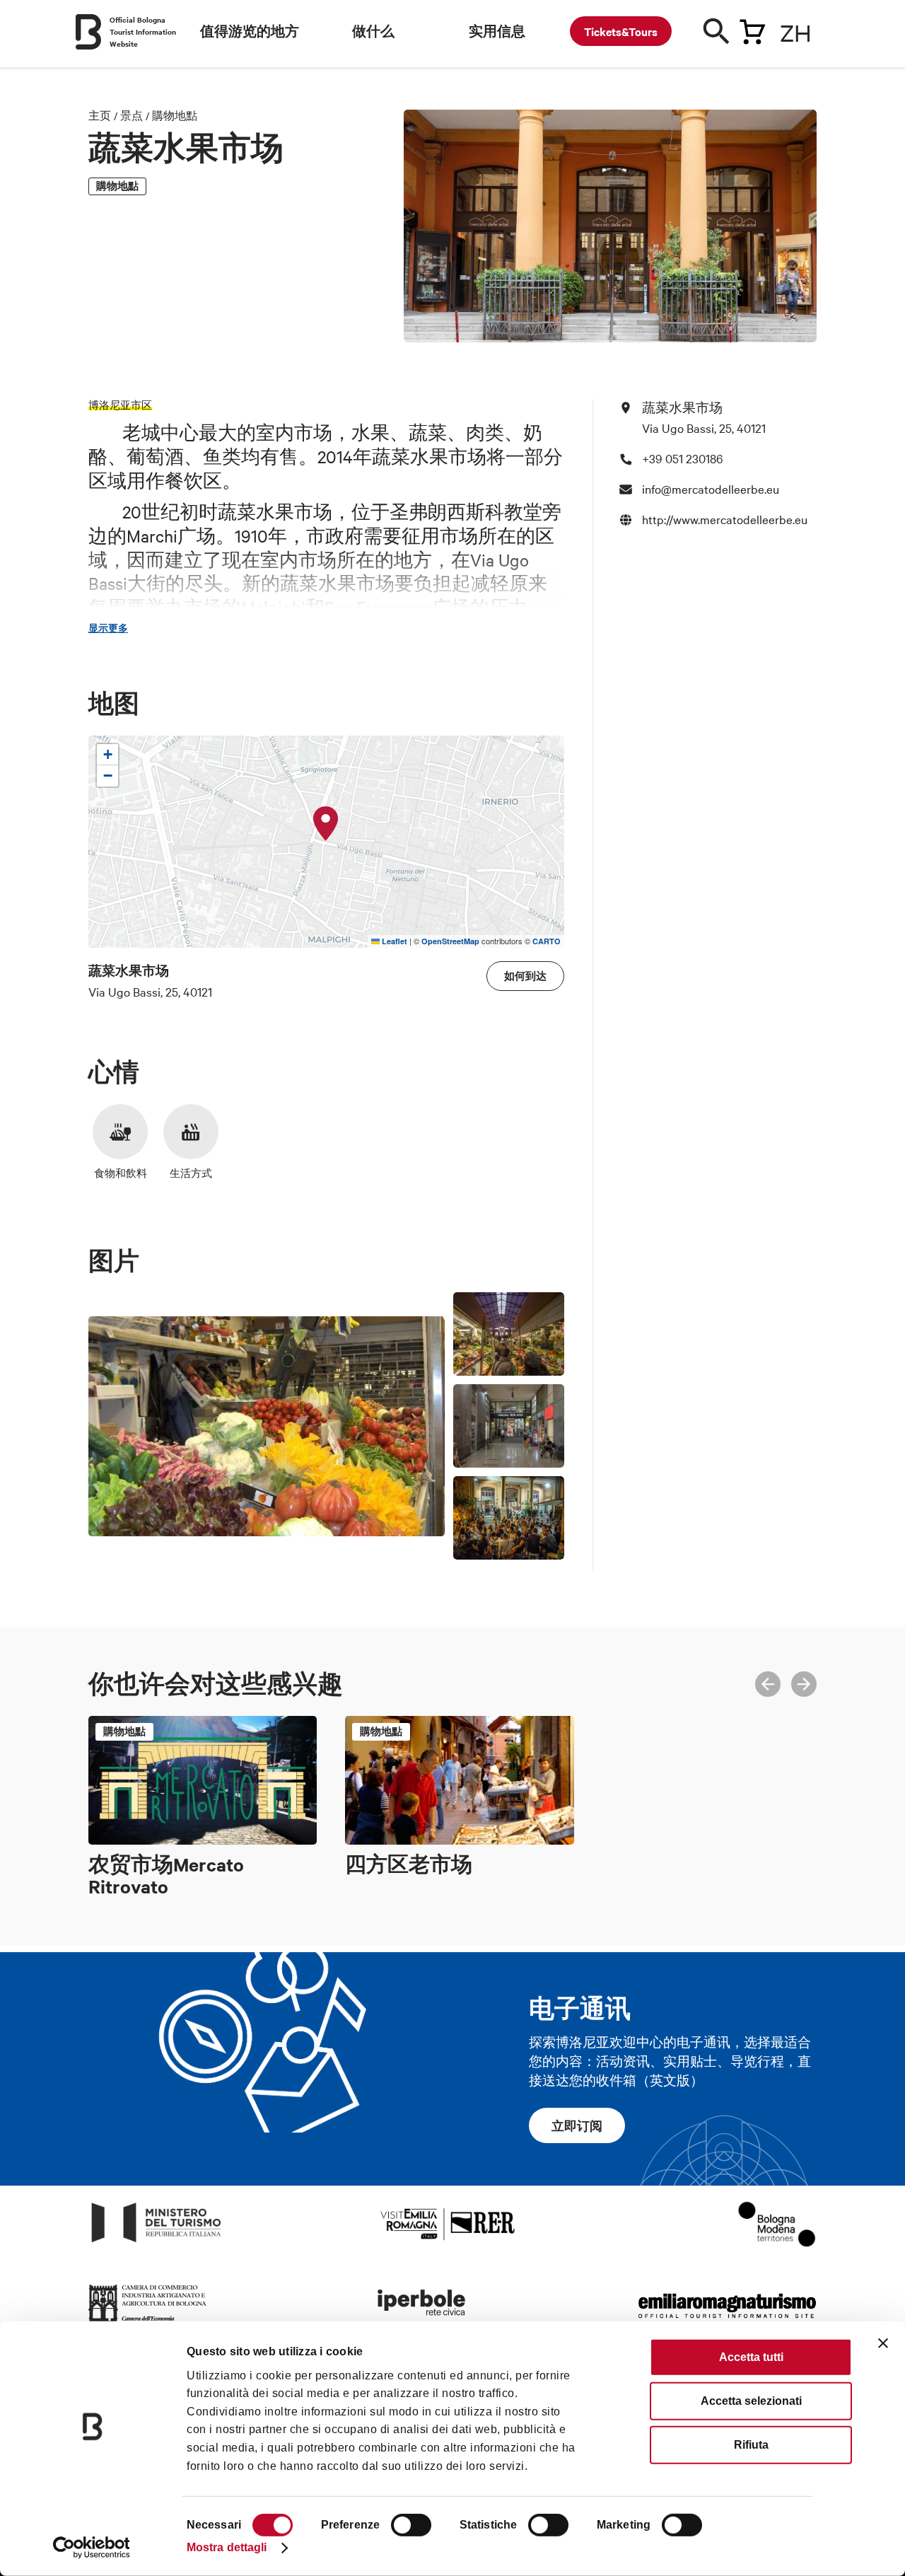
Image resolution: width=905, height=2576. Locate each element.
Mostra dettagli (227, 2547)
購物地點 (175, 115)
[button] (326, 824)
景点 (132, 115)
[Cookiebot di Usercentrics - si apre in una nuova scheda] (92, 2548)
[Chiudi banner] (883, 2343)
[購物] (752, 29)
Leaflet (393, 941)
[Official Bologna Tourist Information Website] (88, 32)
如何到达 (525, 976)
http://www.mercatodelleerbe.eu (725, 519)
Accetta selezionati (751, 2401)
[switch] (411, 2525)
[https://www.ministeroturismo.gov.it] (157, 2243)
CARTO (547, 941)
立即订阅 (577, 2125)
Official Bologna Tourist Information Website (143, 31)
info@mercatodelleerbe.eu (711, 488)
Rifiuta (751, 2445)
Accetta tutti (751, 2357)
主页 (100, 115)
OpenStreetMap (450, 941)
